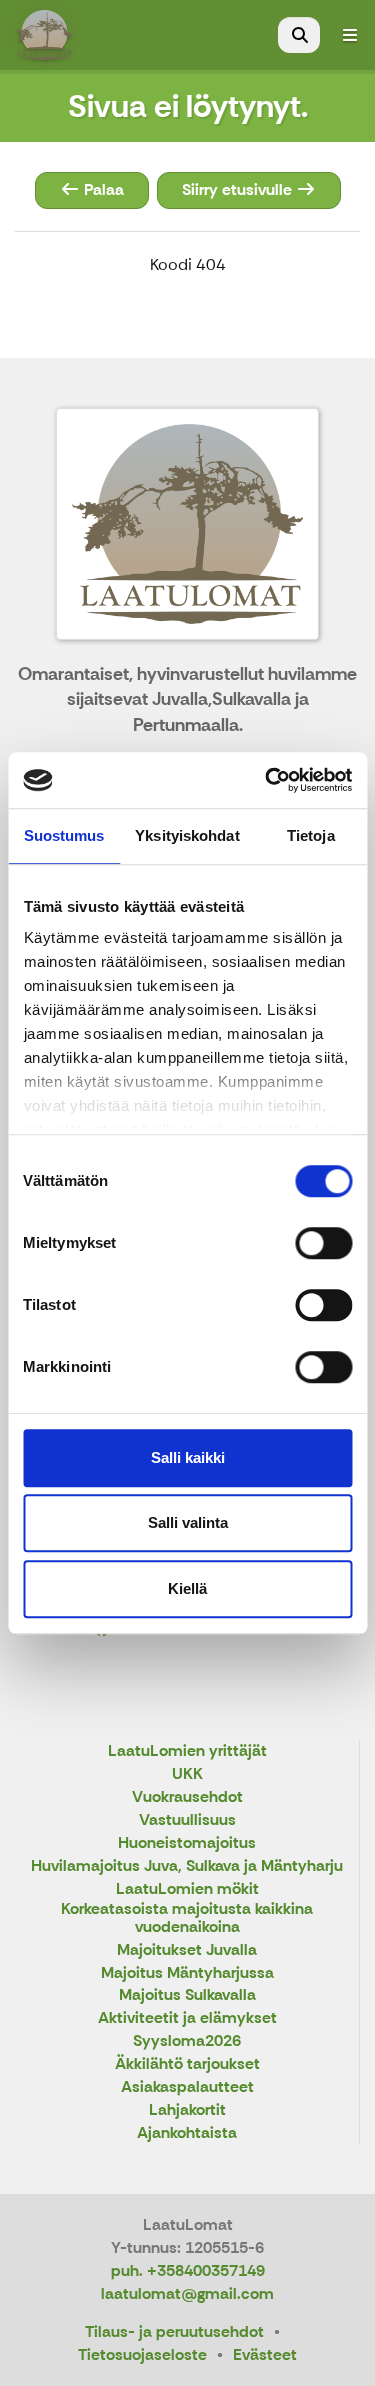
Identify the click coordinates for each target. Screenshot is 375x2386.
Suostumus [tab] (64, 835)
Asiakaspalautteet (187, 2087)
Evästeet (265, 2354)
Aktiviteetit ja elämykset (187, 2018)
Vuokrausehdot (187, 1797)
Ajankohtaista (187, 2133)
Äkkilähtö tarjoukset (187, 2064)
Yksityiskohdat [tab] (187, 835)
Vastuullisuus (187, 1820)
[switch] (323, 1243)
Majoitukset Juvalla (187, 1950)
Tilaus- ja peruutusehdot (174, 2331)
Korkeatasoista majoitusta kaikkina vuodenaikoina (187, 1918)
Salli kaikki (188, 1457)
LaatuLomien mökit (187, 1889)
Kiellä (187, 1588)
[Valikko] (350, 35)
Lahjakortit (187, 2110)
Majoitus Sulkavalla (187, 1995)
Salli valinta (188, 1522)
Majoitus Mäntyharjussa (187, 1973)
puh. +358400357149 (188, 2270)
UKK (187, 1774)
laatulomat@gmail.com (187, 2293)
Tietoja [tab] (311, 835)
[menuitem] (299, 35)
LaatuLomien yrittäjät (187, 1751)
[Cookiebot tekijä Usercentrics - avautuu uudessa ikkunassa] (267, 780)
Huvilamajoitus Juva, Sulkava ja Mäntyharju (187, 1866)
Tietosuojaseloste (142, 2354)
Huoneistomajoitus (187, 1843)
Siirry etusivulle (239, 189)
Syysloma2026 (187, 2041)
